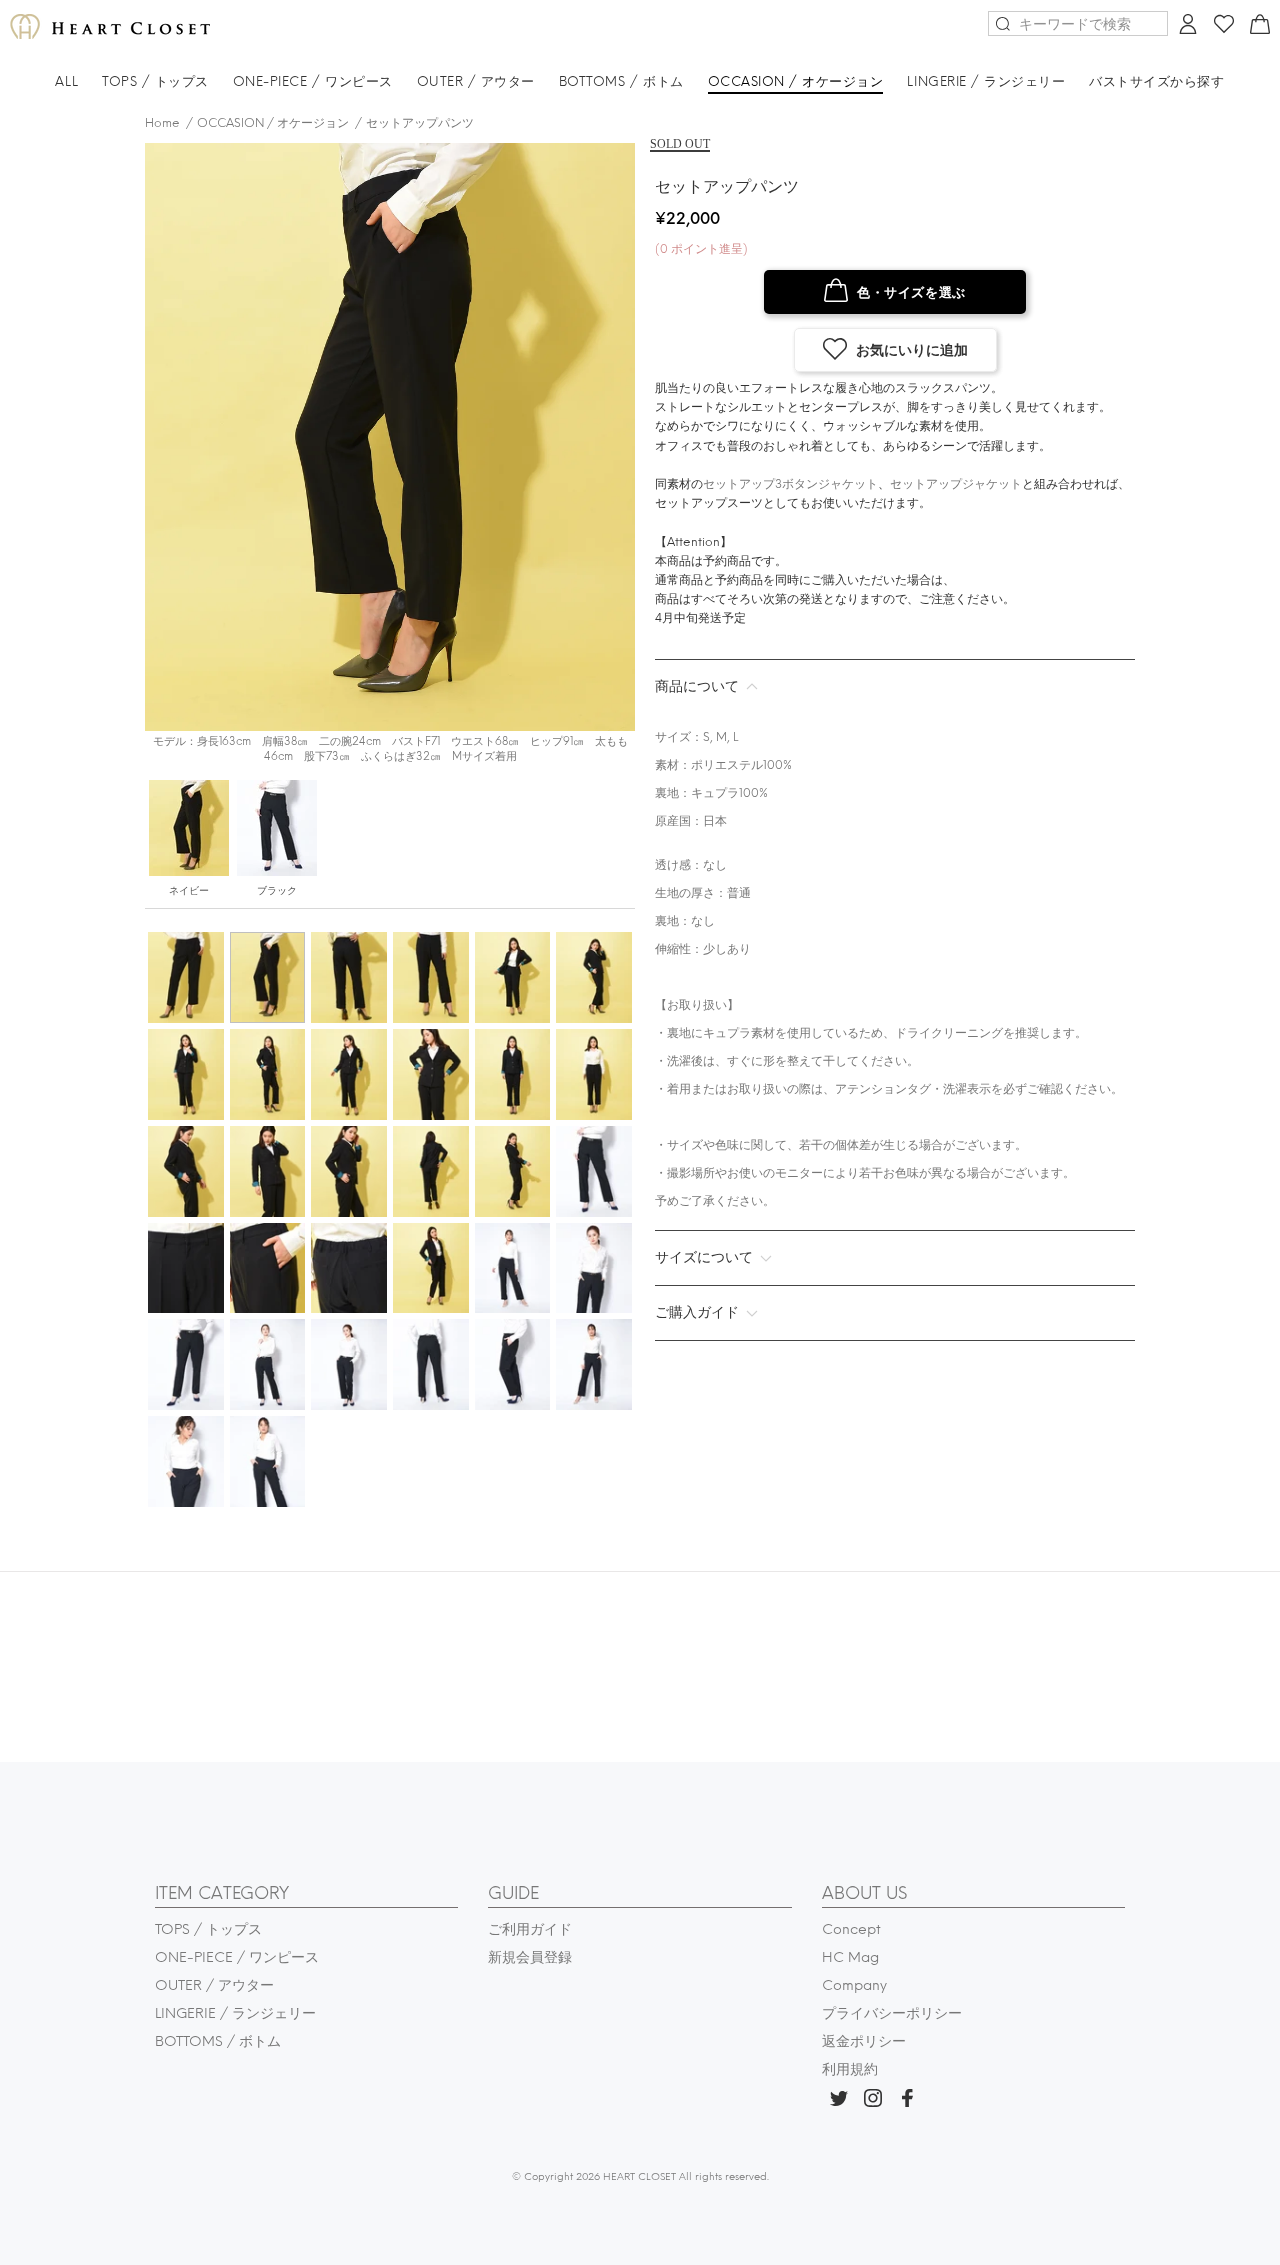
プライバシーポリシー (892, 2013)
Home (162, 123)
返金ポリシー (864, 2041)
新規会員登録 (530, 1957)
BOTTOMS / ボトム (218, 2041)
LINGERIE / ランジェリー (235, 2013)
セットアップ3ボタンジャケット (790, 484)
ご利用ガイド (530, 1929)
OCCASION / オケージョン (273, 123)
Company (854, 1985)
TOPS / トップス (208, 1929)
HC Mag (850, 1957)
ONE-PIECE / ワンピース (237, 1957)
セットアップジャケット (956, 484)
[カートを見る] (1257, 28)
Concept (851, 1929)
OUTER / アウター (214, 1985)
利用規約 (850, 2069)
